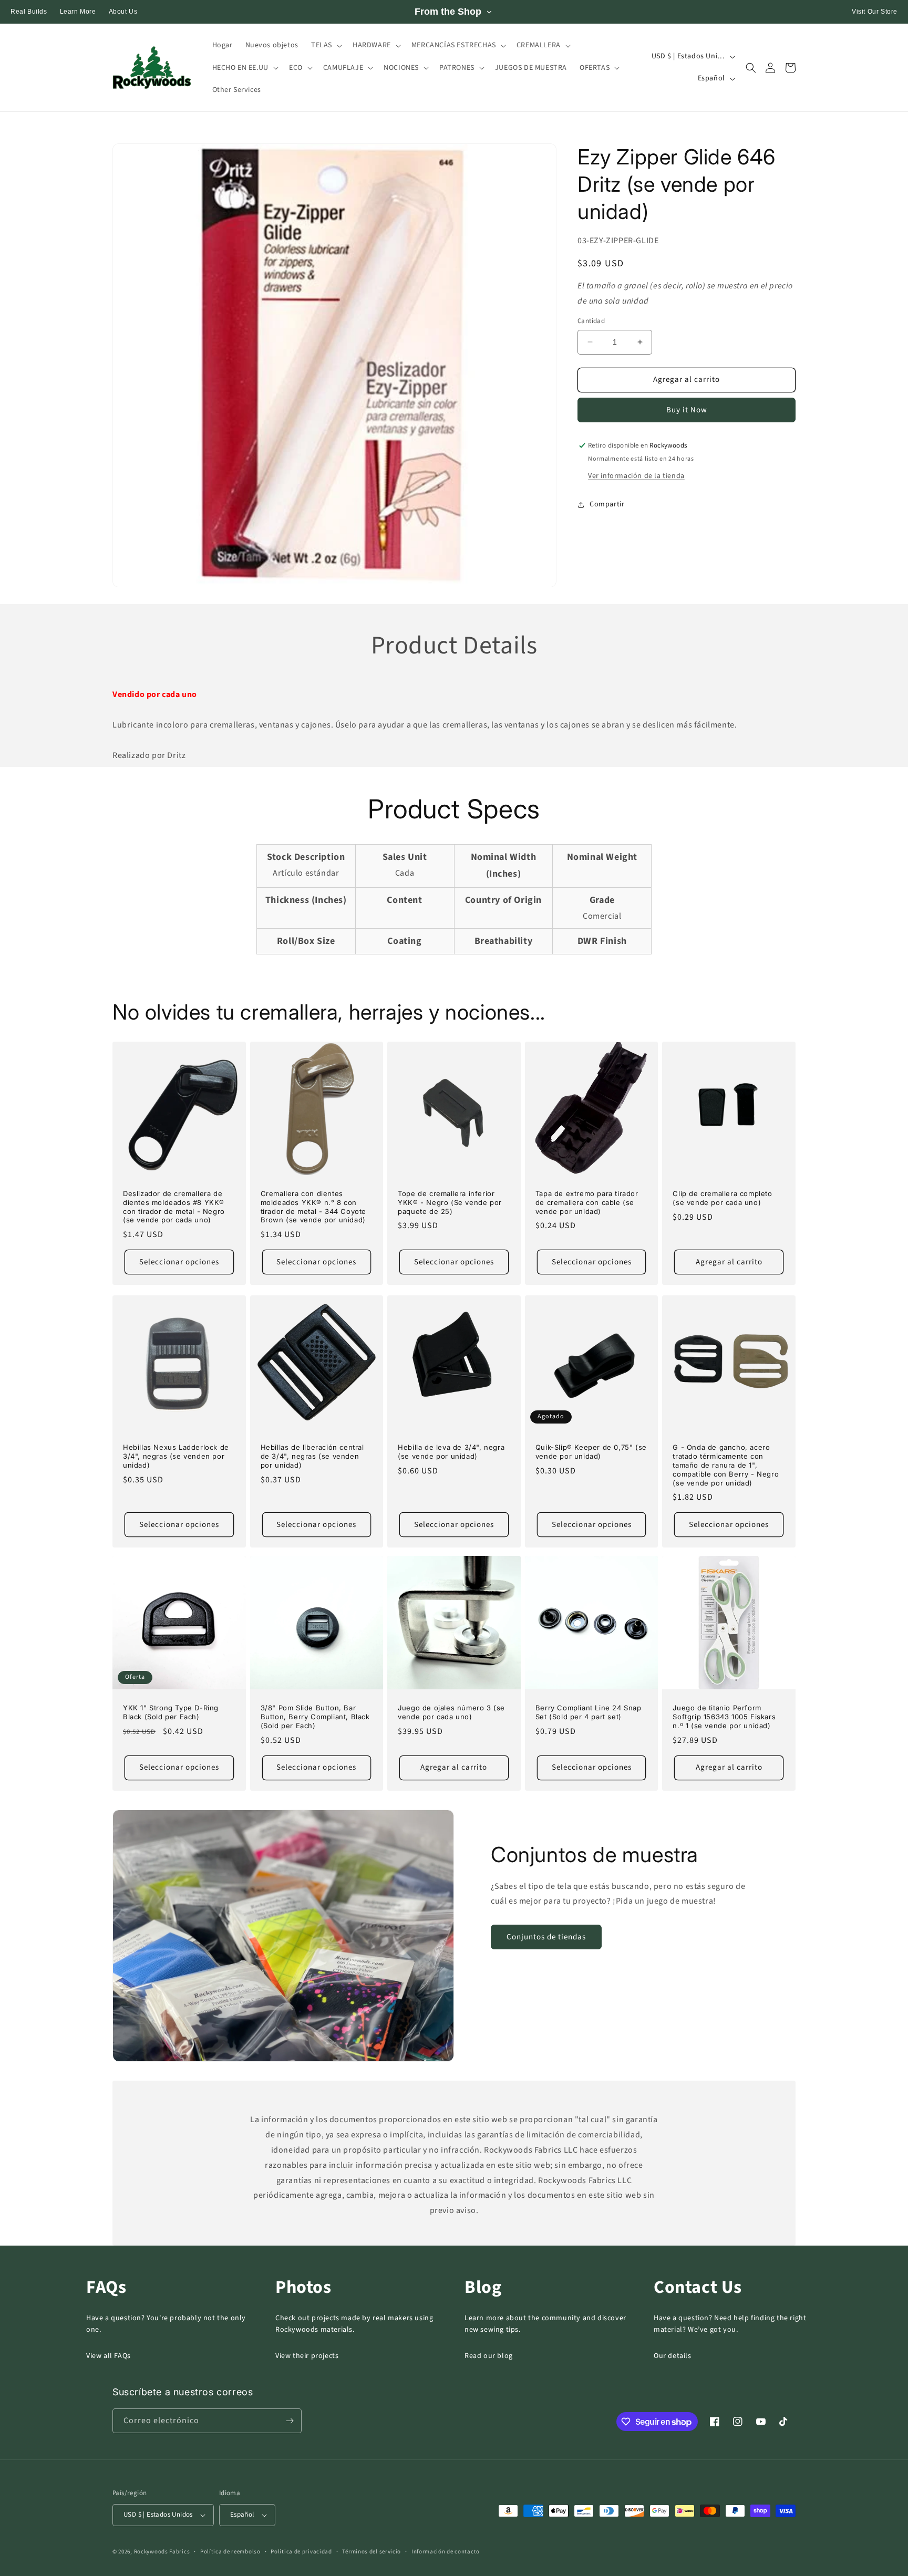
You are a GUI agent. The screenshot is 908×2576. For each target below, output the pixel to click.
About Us (123, 12)
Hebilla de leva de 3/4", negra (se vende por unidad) (451, 1452)
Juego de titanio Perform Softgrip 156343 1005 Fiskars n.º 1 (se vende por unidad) (724, 1717)
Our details (673, 2356)
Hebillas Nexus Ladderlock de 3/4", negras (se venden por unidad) (176, 1456)
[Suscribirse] (290, 2421)
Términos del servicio (372, 2552)
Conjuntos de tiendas (546, 1937)
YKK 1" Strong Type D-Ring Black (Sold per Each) (171, 1712)
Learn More (78, 12)
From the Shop (448, 12)
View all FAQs (109, 2356)
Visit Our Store (875, 12)
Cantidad (591, 321)
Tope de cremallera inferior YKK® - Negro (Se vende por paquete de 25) (450, 1202)
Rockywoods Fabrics (162, 2552)
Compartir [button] (607, 504)
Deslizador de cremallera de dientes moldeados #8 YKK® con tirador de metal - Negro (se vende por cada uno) (174, 1207)
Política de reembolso (230, 2552)
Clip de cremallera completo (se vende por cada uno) (722, 1198)
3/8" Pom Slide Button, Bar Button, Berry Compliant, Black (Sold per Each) (315, 1717)
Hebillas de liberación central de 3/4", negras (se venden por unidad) (312, 1456)
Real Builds (29, 12)
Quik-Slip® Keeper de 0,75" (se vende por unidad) (591, 1452)
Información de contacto (446, 2552)
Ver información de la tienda (636, 476)
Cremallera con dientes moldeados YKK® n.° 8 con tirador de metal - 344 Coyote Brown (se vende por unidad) (313, 1207)
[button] (326, 45)
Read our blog (489, 2356)
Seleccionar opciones (179, 1262)
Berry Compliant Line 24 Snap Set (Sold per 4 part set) (589, 1712)
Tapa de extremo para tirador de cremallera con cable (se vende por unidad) (587, 1202)
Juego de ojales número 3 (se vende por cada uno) (451, 1712)
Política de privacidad (301, 2552)
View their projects (307, 2356)
